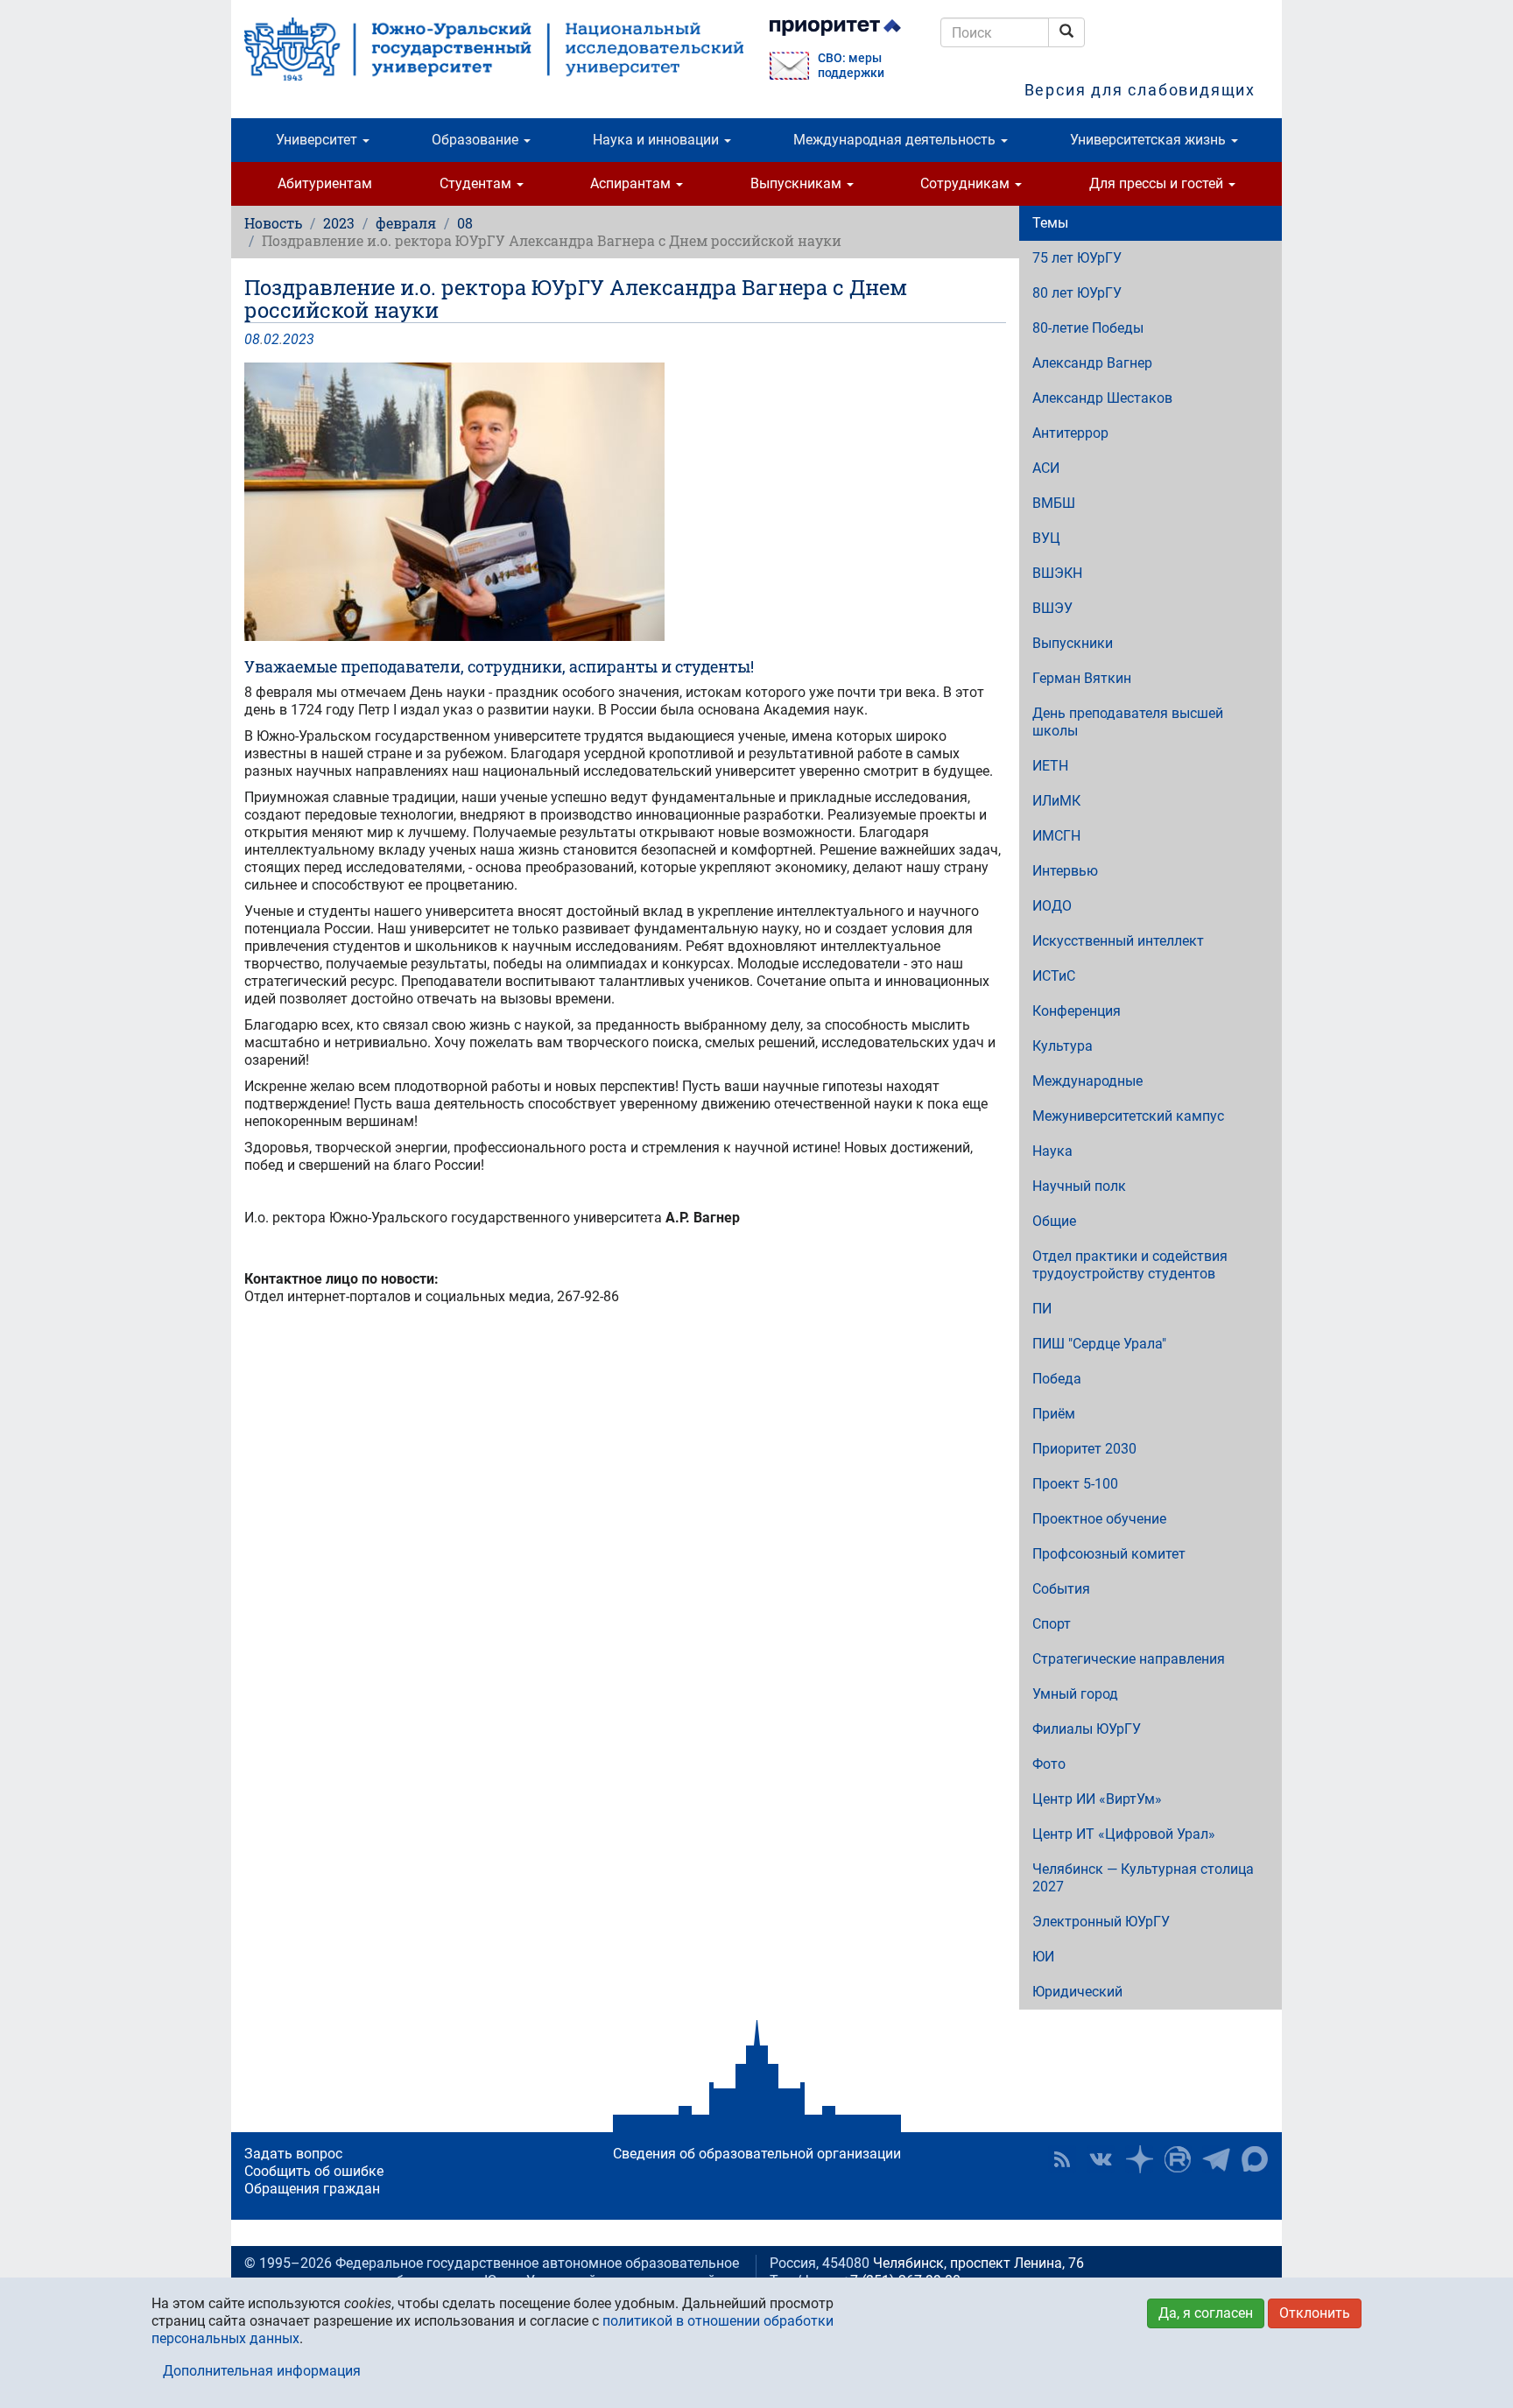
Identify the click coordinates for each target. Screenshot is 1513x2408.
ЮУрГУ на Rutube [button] (1178, 2159)
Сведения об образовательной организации (757, 2154)
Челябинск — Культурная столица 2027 (1143, 1878)
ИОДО (1052, 906)
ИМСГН (1056, 836)
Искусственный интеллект (1118, 941)
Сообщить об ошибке (314, 2171)
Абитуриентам (325, 183)
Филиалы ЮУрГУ (1087, 1729)
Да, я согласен (1206, 2313)
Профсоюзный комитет (1109, 1554)
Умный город (1075, 1694)
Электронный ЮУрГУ (1101, 1922)
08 (465, 223)
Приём (1054, 1414)
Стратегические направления (1129, 1659)
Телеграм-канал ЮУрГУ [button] (1216, 2159)
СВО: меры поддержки (851, 66)
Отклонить (1315, 2313)
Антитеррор (1070, 433)
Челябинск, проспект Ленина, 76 (978, 2263)
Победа (1057, 1379)
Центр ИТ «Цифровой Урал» (1124, 1834)
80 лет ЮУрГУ (1077, 293)
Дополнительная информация (262, 2371)
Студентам (477, 183)
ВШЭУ (1052, 608)
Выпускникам (798, 183)
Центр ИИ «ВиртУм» (1097, 1799)
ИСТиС (1054, 976)
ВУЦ (1046, 538)
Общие (1054, 1221)
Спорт (1052, 1624)
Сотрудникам (967, 183)
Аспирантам (632, 183)
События (1061, 1589)
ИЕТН (1050, 766)
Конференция (1077, 1011)
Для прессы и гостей (1158, 183)
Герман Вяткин (1082, 678)
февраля (406, 223)
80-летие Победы (1088, 328)
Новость (273, 223)
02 (271, 339)
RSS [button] (1062, 2159)
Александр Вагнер (1092, 363)
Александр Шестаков (1102, 398)
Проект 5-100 (1075, 1484)
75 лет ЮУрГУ (1077, 258)
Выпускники (1073, 643)
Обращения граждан (312, 2189)
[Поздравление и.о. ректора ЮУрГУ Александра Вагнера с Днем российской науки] (625, 502)
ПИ (1042, 1309)
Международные (1087, 1081)
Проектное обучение (1099, 1519)
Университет (318, 140)
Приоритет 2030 (1084, 1449)
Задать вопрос (293, 2154)
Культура (1063, 1046)
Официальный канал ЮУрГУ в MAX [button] (1255, 2159)
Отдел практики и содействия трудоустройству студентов (1130, 1265)
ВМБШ (1054, 503)
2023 (339, 223)
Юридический (1077, 1992)
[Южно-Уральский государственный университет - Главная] (494, 49)
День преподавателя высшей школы (1128, 722)
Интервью (1065, 871)
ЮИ (1043, 1957)
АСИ (1046, 468)
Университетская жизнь (1150, 140)
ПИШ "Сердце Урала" (1099, 1344)
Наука (1052, 1151)
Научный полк (1079, 1186)
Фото (1049, 1764)
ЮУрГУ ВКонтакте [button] (1101, 2159)
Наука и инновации (658, 140)
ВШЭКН (1057, 573)
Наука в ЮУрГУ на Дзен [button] (1139, 2159)
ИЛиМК (1056, 801)
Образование (477, 140)
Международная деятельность (896, 140)
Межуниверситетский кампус (1128, 1116)
